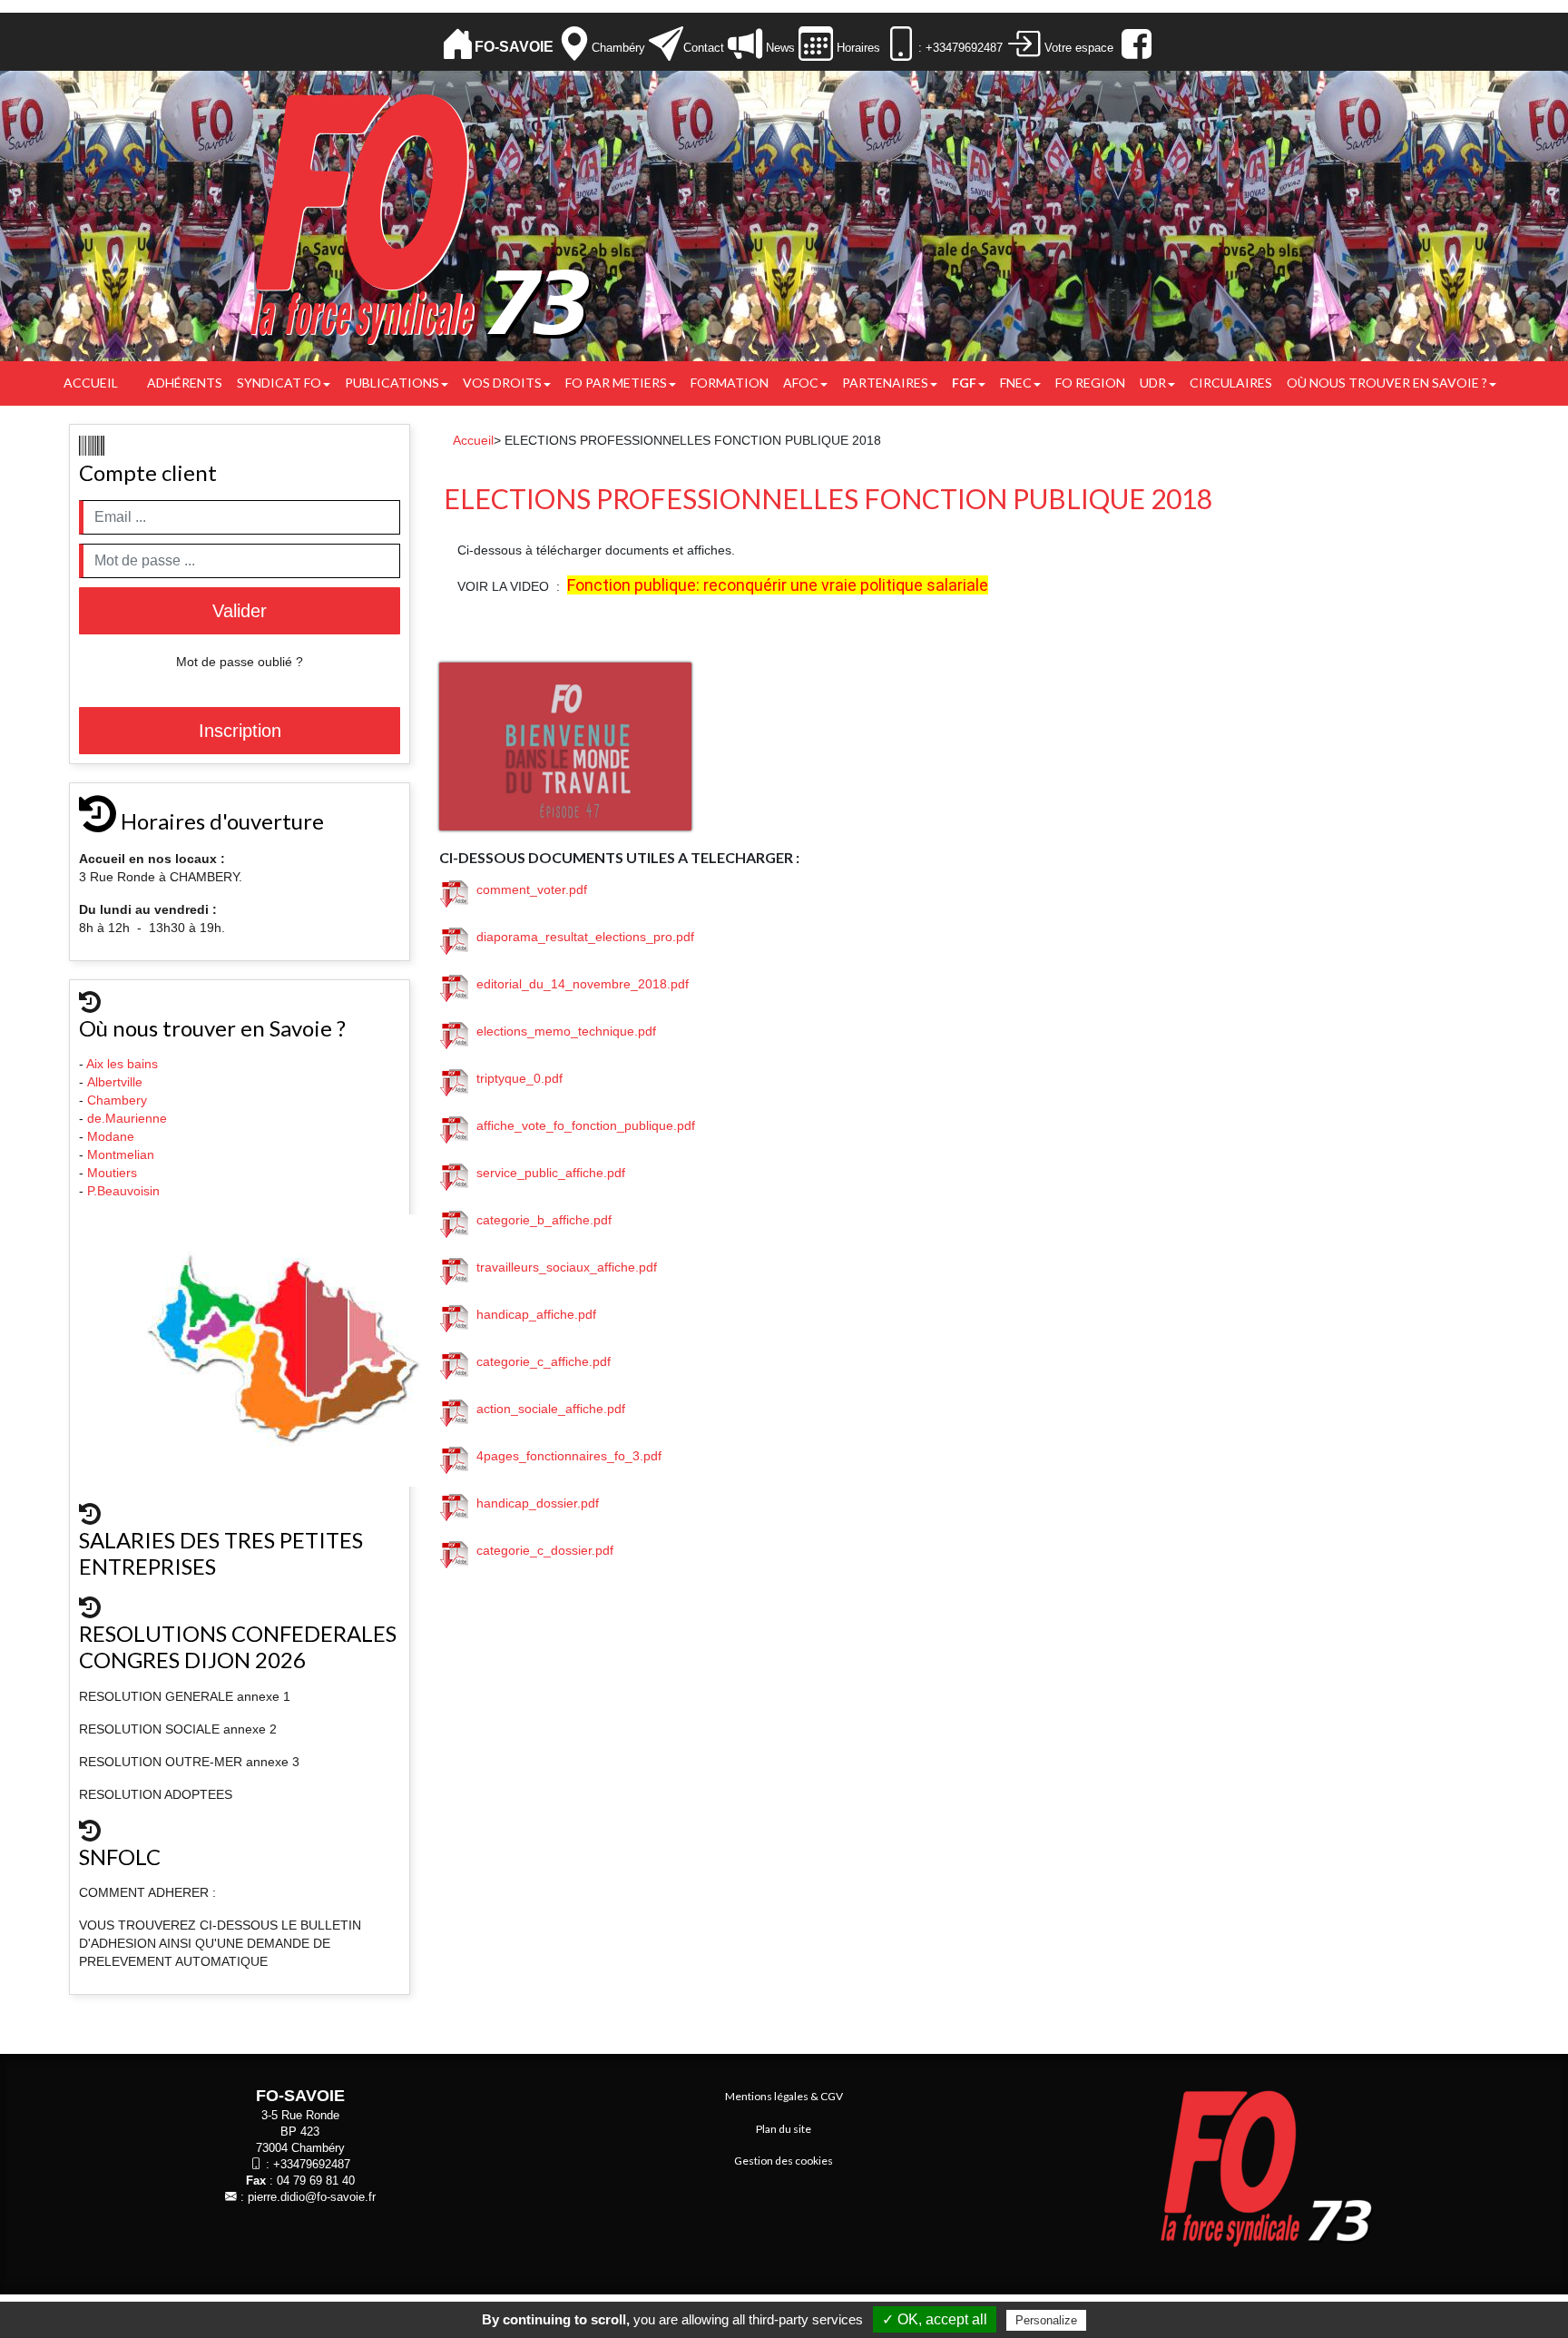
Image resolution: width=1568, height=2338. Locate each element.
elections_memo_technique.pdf (563, 1031)
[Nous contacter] (666, 44)
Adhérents (185, 383)
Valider (240, 611)
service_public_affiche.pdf (547, 1173)
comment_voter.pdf (528, 889)
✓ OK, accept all (935, 2319)
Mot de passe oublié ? (240, 662)
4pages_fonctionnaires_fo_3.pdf (565, 1456)
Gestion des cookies (784, 2161)
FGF (964, 383)
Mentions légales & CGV (784, 2096)
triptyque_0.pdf (516, 1078)
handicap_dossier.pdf (534, 1503)
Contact (704, 48)
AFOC (801, 383)
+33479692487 (312, 2165)
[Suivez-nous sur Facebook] (1134, 44)
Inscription (240, 731)
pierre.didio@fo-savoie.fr (312, 2197)
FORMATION (730, 383)
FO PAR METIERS (616, 383)
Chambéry (618, 48)
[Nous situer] (574, 44)
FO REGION (1090, 383)
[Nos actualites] (745, 44)
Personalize (1046, 2320)
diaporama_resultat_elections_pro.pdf (582, 937)
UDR (1153, 383)
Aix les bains (124, 1064)
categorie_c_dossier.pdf (541, 1550)
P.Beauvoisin (125, 1191)
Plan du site (784, 2129)
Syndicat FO (279, 383)
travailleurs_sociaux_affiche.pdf (563, 1267)
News (779, 48)
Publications (392, 383)
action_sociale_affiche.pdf (547, 1409)
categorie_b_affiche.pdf (540, 1220)
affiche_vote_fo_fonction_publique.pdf (582, 1125)
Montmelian (122, 1154)
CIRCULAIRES (1231, 383)
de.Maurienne (129, 1118)
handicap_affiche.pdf (533, 1314)
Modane (111, 1136)
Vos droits (502, 383)
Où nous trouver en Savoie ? (1387, 383)
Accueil (91, 383)
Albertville (117, 1082)
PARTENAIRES (885, 383)
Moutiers (114, 1173)
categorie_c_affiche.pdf (540, 1361)
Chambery (117, 1100)
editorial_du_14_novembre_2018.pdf (579, 984)
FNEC (1016, 383)
